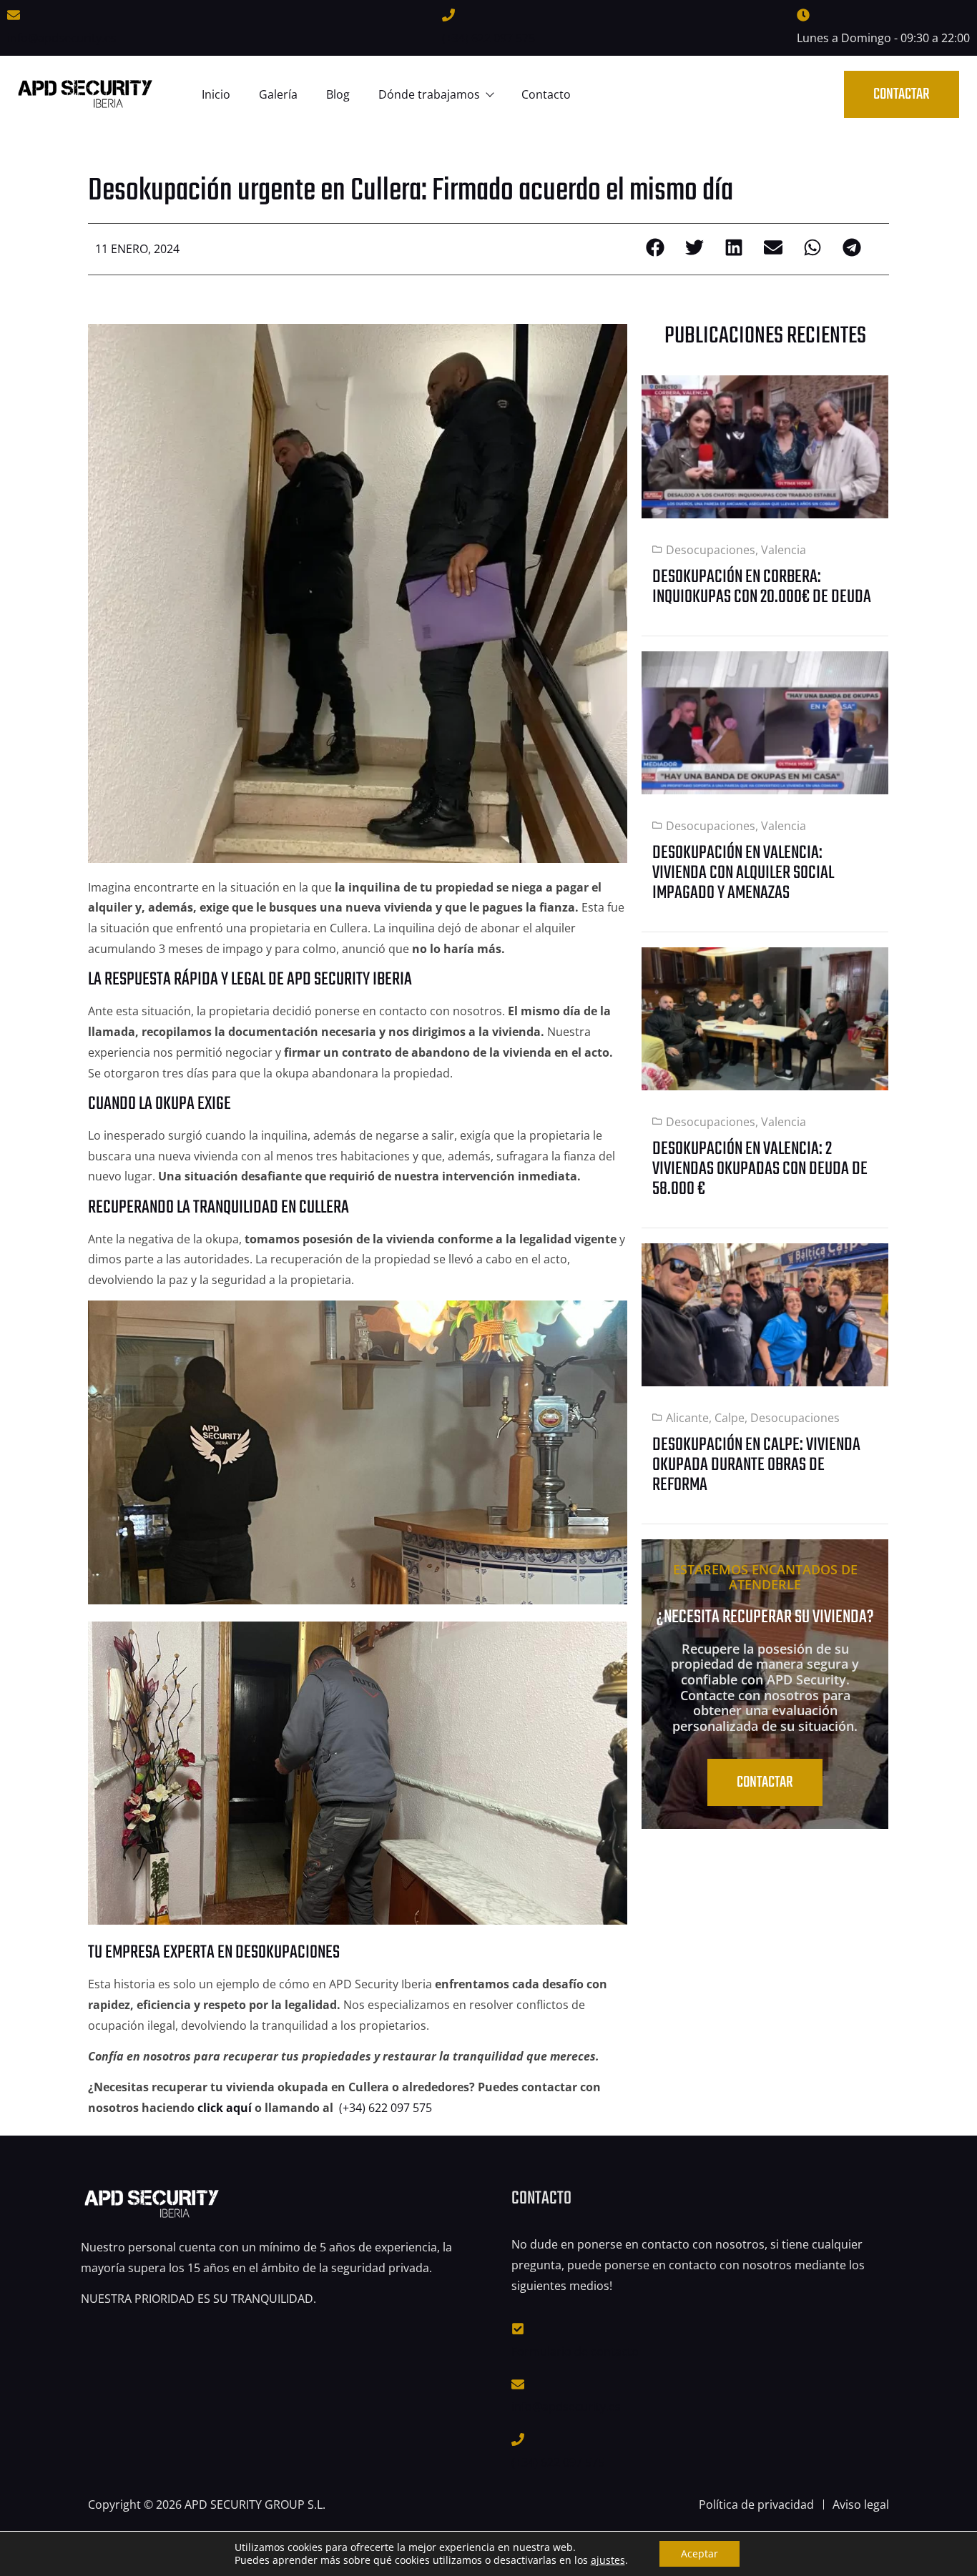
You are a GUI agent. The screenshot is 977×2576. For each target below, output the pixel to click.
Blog (338, 94)
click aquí (225, 2108)
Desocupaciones (711, 550)
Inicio (216, 94)
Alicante (687, 1418)
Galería (278, 94)
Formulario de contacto (575, 2352)
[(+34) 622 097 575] (448, 15)
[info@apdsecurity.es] (14, 15)
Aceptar (699, 2553)
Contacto (546, 94)
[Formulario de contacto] (518, 2329)
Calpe (730, 1418)
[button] (655, 247)
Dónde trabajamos (429, 94)
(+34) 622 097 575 (488, 38)
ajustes (608, 2560)
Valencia (784, 550)
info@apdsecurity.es (62, 38)
